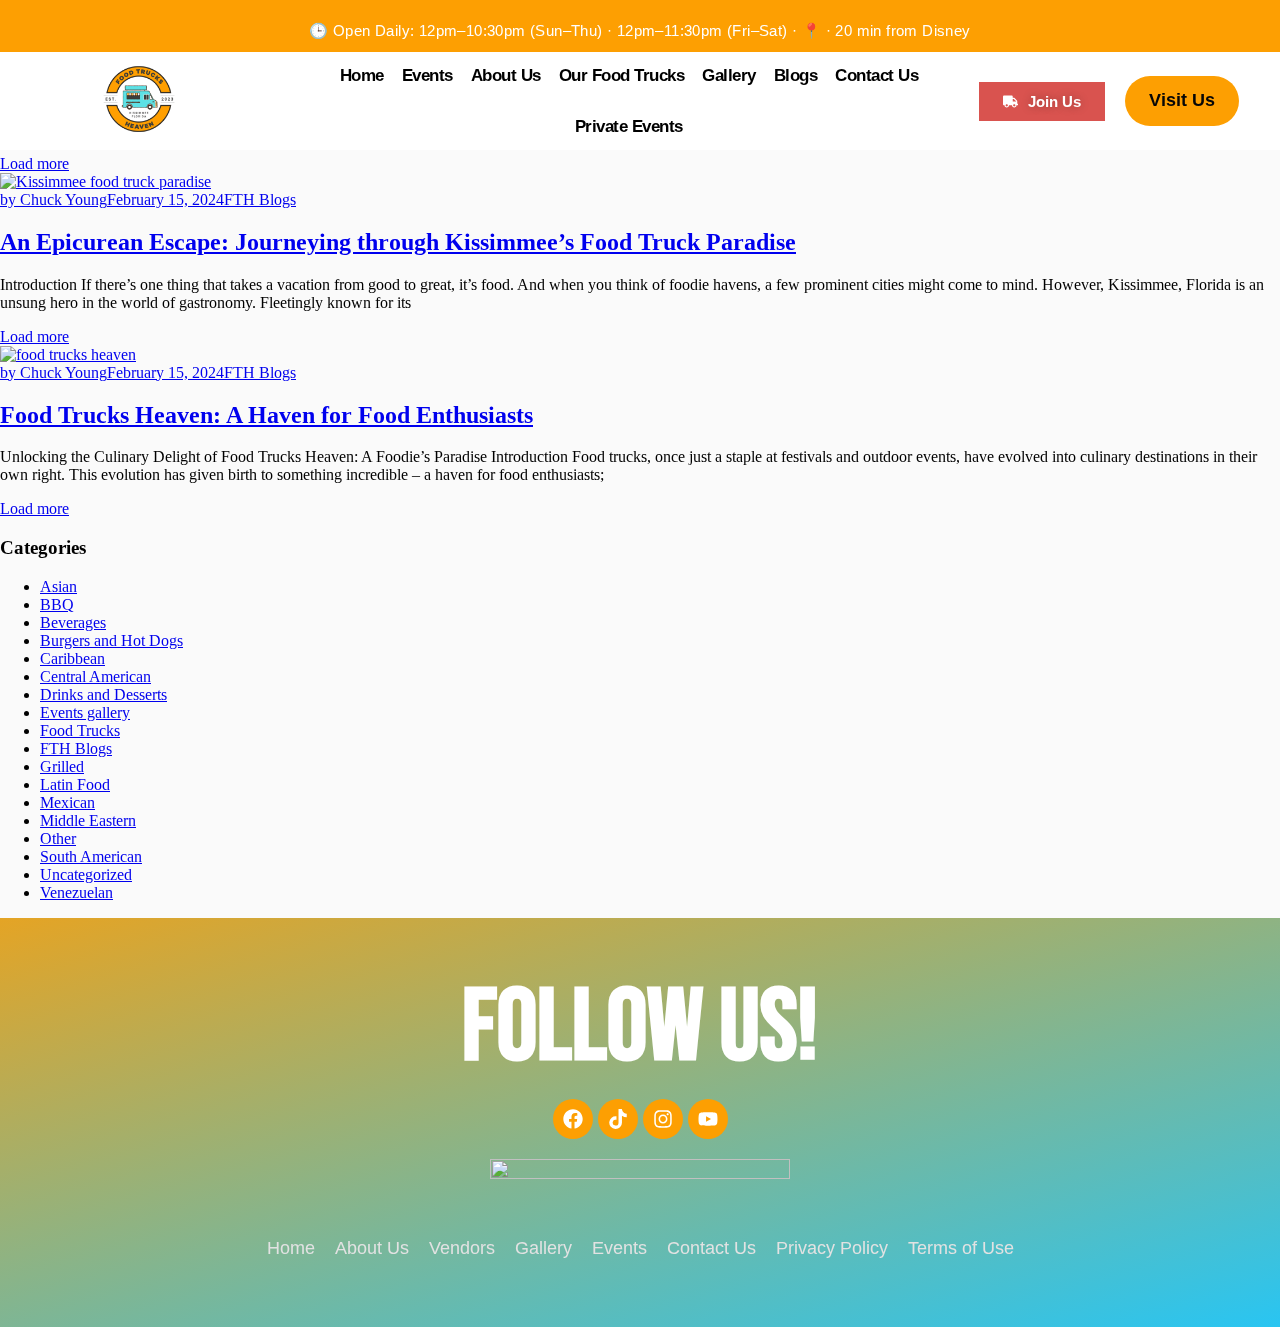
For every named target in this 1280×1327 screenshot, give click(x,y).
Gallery (729, 75)
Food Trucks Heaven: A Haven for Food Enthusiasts (266, 415)
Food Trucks (80, 730)
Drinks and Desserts (103, 694)
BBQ (57, 604)
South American (91, 856)
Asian (58, 586)
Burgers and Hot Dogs (111, 640)
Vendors (462, 1248)
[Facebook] (573, 1119)
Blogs (796, 75)
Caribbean (72, 658)
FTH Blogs (260, 199)
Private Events (629, 126)
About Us (506, 75)
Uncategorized (86, 874)
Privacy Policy (832, 1248)
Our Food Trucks (622, 75)
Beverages (73, 622)
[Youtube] (708, 1119)
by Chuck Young (53, 199)
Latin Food (75, 784)
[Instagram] (663, 1119)
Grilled (62, 766)
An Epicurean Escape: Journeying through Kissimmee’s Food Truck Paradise (398, 242)
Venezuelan (76, 892)
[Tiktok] (618, 1119)
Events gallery (85, 712)
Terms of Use (961, 1248)
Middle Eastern (88, 820)
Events (427, 75)
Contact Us (876, 75)
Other (58, 838)
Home (362, 75)
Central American (95, 676)
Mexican (67, 802)
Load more (34, 163)
